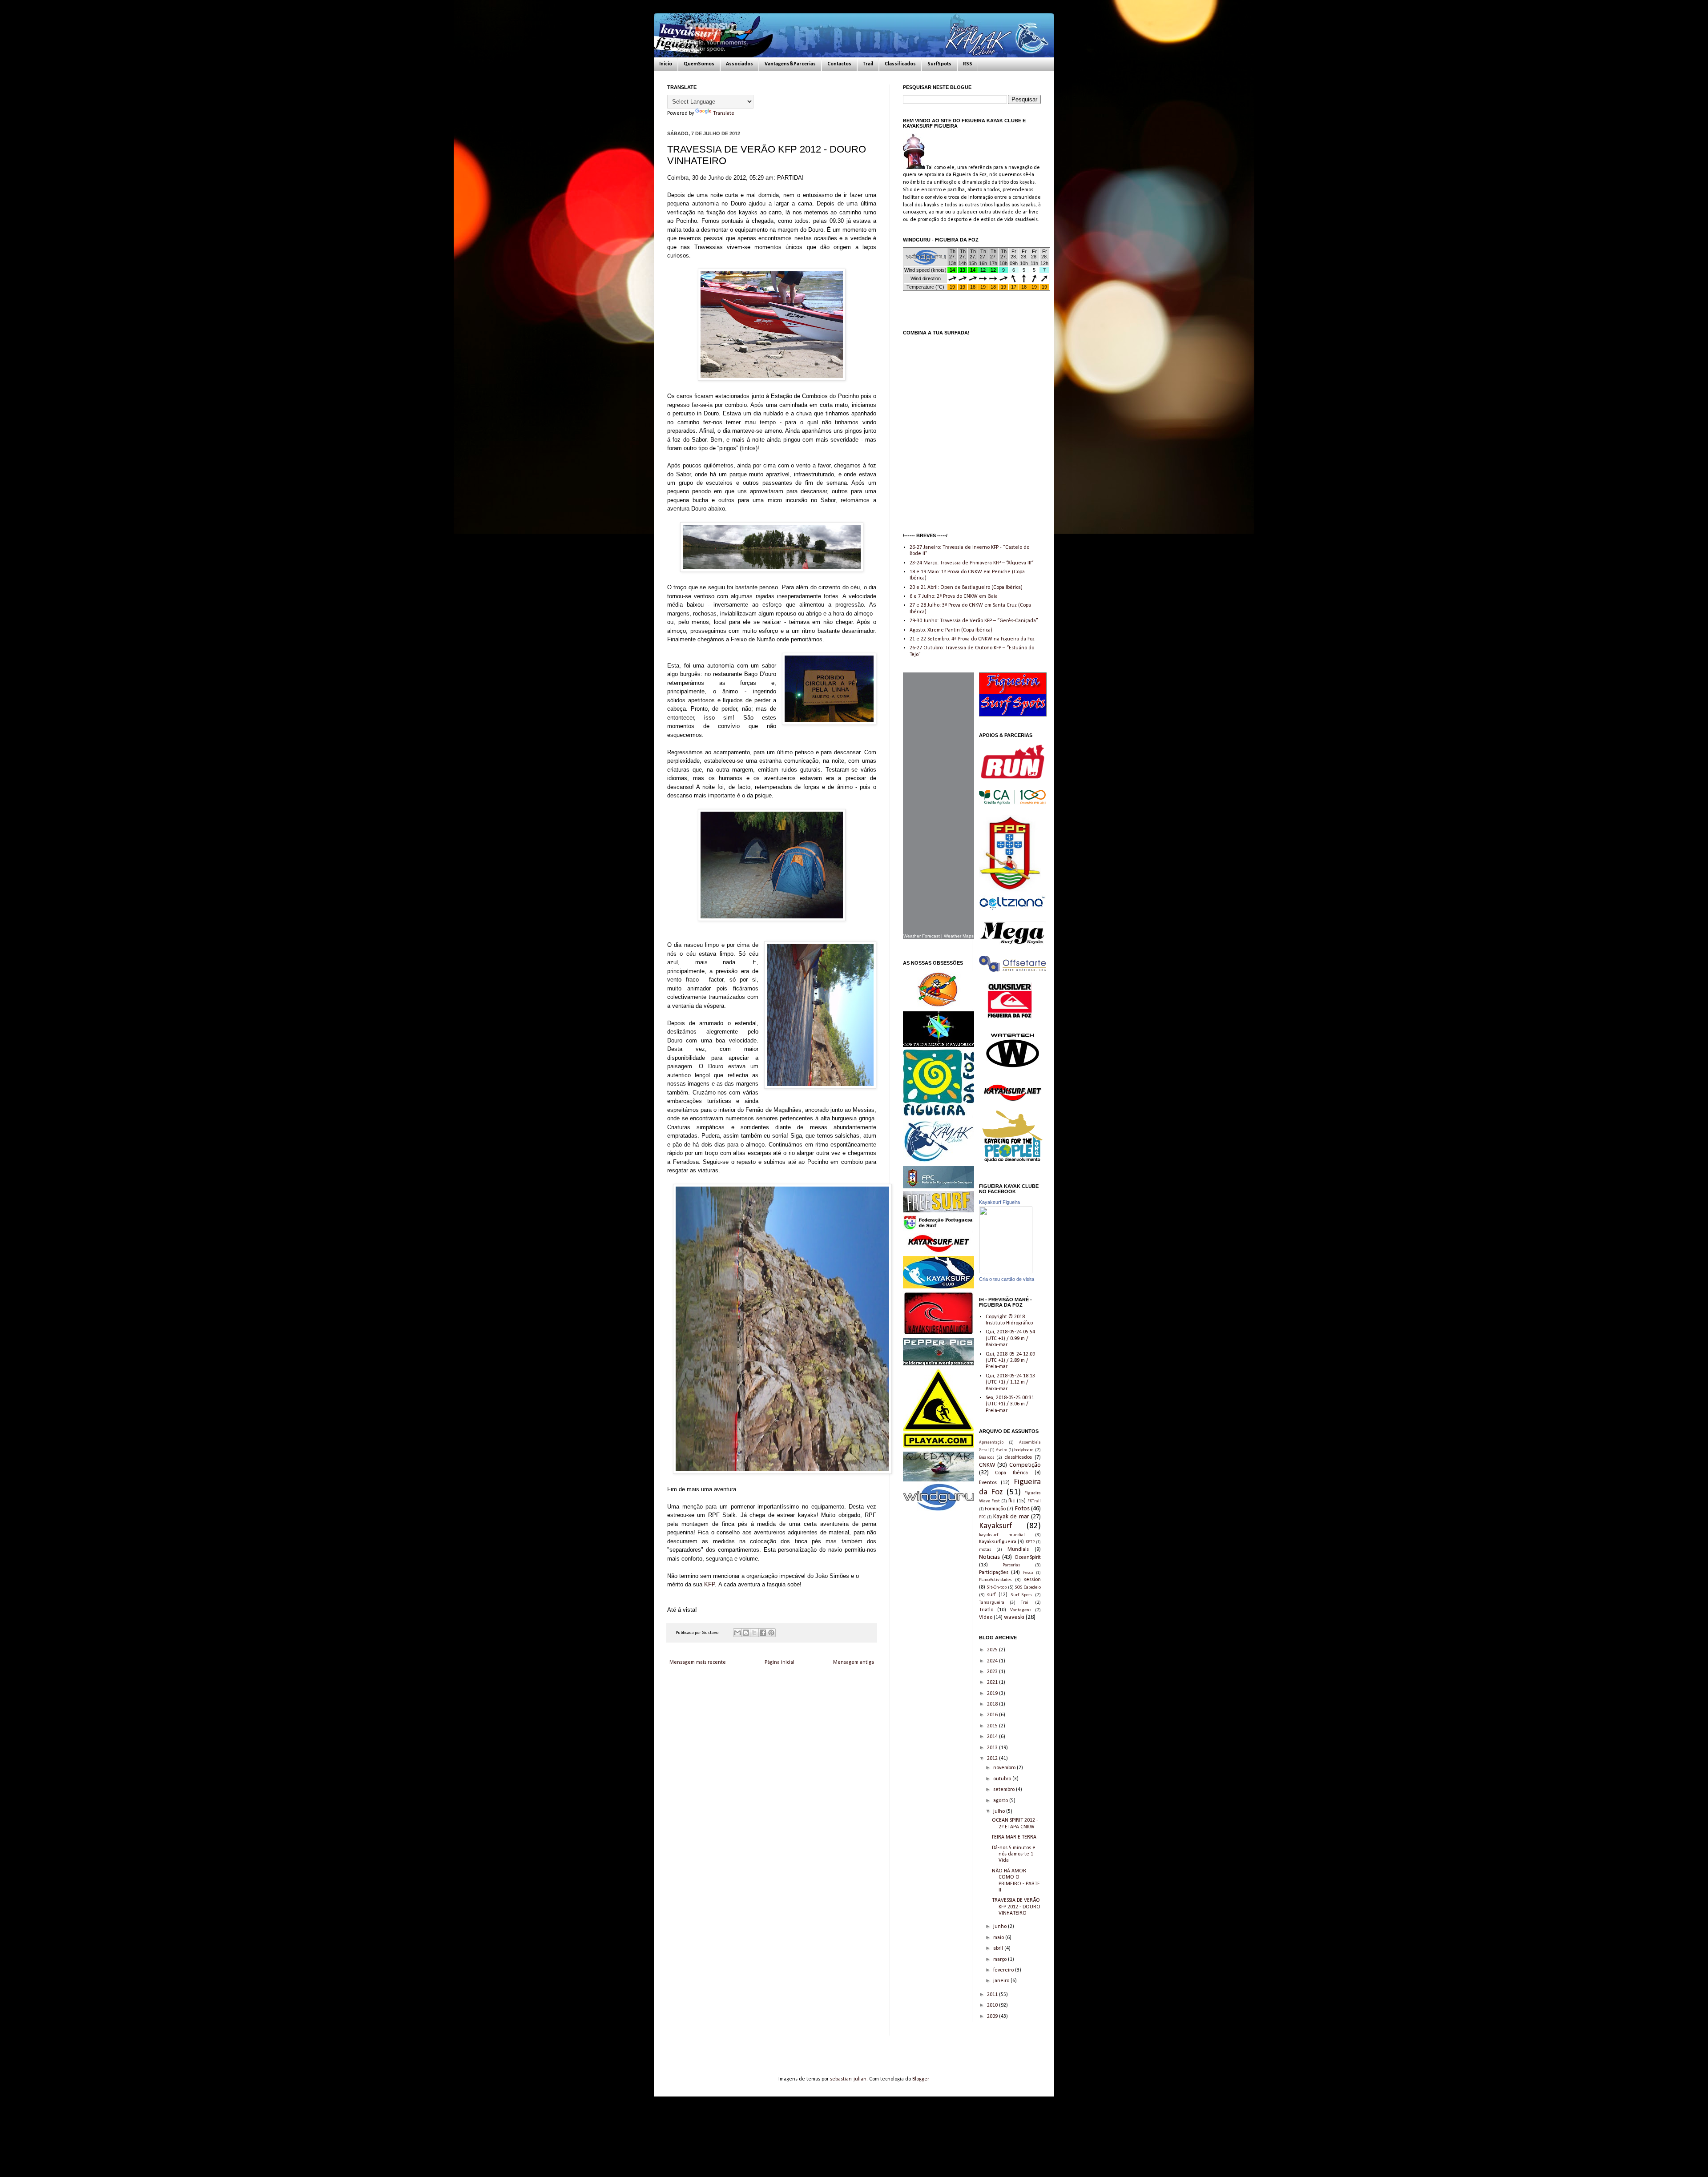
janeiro (1002, 1981)
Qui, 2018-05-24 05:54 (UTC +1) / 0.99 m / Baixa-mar (1010, 1338)
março (1001, 1960)
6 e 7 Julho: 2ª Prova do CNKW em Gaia (954, 596)
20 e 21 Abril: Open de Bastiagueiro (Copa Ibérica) (966, 588)
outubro (1003, 1779)
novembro (1005, 1768)
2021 (993, 1682)
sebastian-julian (848, 2079)
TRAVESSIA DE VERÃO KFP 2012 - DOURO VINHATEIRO (1016, 1907)
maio (999, 1938)
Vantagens (1021, 1610)
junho (1001, 1927)
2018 (993, 1704)
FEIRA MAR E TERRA (1014, 1837)
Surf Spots (1022, 1595)
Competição (1025, 1465)
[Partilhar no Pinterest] (771, 1633)
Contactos (839, 64)
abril (999, 1948)
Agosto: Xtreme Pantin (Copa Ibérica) (951, 630)
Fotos (1022, 1509)
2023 (993, 1672)
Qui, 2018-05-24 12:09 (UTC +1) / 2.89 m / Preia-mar (1010, 1361)
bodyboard (1024, 1450)
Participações (994, 1573)
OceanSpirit (1028, 1557)
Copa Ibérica (1011, 1473)
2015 (993, 1726)
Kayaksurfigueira (998, 1542)
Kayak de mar (1011, 1517)
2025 (993, 1650)
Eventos (988, 1483)
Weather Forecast (922, 936)
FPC (982, 1517)
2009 (993, 2016)
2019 (993, 1694)
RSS (968, 64)
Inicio (666, 64)
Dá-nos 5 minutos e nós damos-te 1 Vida (1014, 1854)
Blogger (920, 2079)
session (1032, 1580)
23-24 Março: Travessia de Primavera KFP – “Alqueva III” (972, 563)
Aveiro (1001, 1450)
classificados (1018, 1457)
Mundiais (1018, 1549)
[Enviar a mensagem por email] (737, 1633)
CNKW (987, 1465)
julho (1000, 1811)
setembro (1005, 1790)
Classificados (900, 64)
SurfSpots (939, 64)
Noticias (989, 1557)
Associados (739, 64)
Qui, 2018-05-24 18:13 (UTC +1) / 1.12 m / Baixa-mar (1010, 1382)
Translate (724, 113)
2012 (993, 1759)
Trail (868, 64)
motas (985, 1550)
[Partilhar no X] (754, 1633)
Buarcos (987, 1458)
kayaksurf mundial (1002, 1535)
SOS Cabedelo (1028, 1587)
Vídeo (986, 1618)
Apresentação (991, 1443)
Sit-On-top (997, 1587)
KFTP (1030, 1542)
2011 (993, 1995)
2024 (993, 1661)
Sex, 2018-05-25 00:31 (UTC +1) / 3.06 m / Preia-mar (1010, 1404)
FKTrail (1034, 1501)
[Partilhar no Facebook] (763, 1633)
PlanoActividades (995, 1580)
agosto (1001, 1801)
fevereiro (1004, 1970)
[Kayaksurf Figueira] (1006, 1272)
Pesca (1028, 1573)
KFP (709, 1584)
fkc (1011, 1501)
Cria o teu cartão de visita (1007, 1279)
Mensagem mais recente (698, 1662)
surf (991, 1595)
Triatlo (986, 1610)
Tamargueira (992, 1603)
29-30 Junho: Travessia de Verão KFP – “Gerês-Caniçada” (974, 621)
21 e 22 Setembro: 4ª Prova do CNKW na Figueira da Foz (972, 639)
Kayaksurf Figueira (999, 1202)
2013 (993, 1748)
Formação (995, 1509)
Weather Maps (959, 936)
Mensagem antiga (854, 1662)
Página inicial (779, 1662)
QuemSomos (699, 64)
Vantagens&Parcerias (790, 64)
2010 (993, 2005)
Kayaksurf (995, 1526)
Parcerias (1011, 1565)
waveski (1014, 1617)
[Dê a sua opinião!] (746, 1633)
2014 (993, 1737)
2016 (993, 1715)
